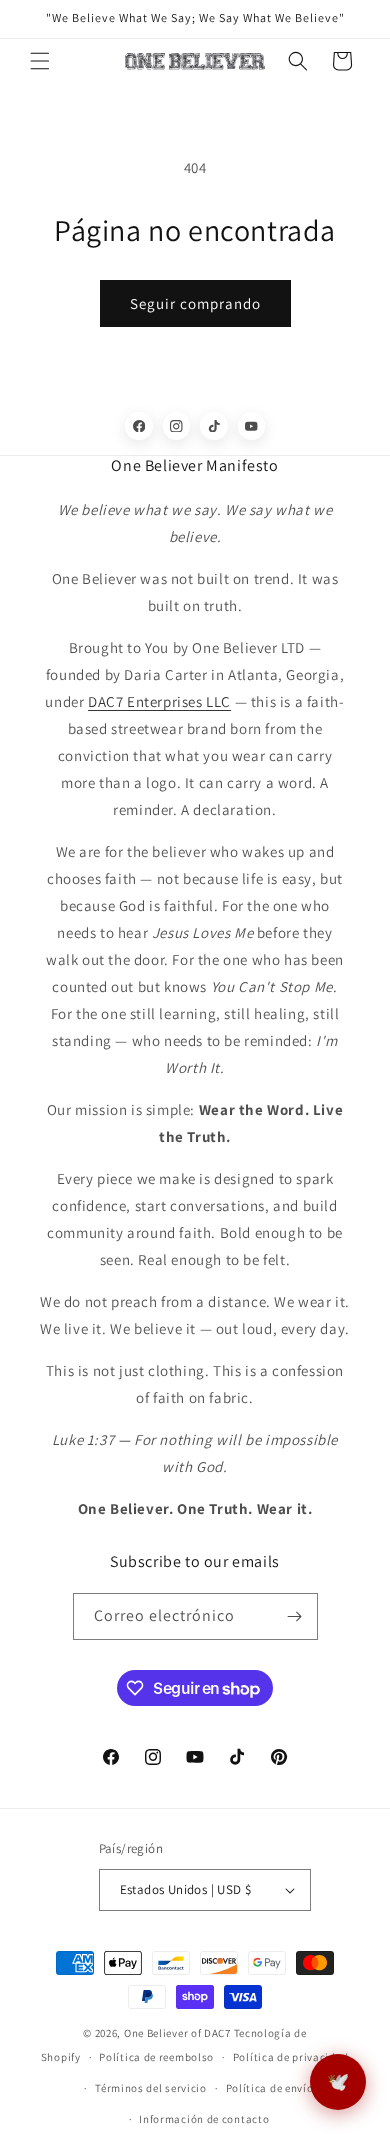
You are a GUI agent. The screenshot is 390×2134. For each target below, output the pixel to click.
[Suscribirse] (295, 1616)
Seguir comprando (195, 303)
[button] (40, 61)
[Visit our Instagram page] (177, 426)
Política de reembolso (156, 2057)
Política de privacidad (291, 2057)
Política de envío (270, 2088)
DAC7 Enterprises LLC (159, 701)
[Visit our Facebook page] (139, 426)
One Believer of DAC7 (177, 2033)
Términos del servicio (151, 2088)
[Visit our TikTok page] (214, 426)
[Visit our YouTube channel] (252, 426)
